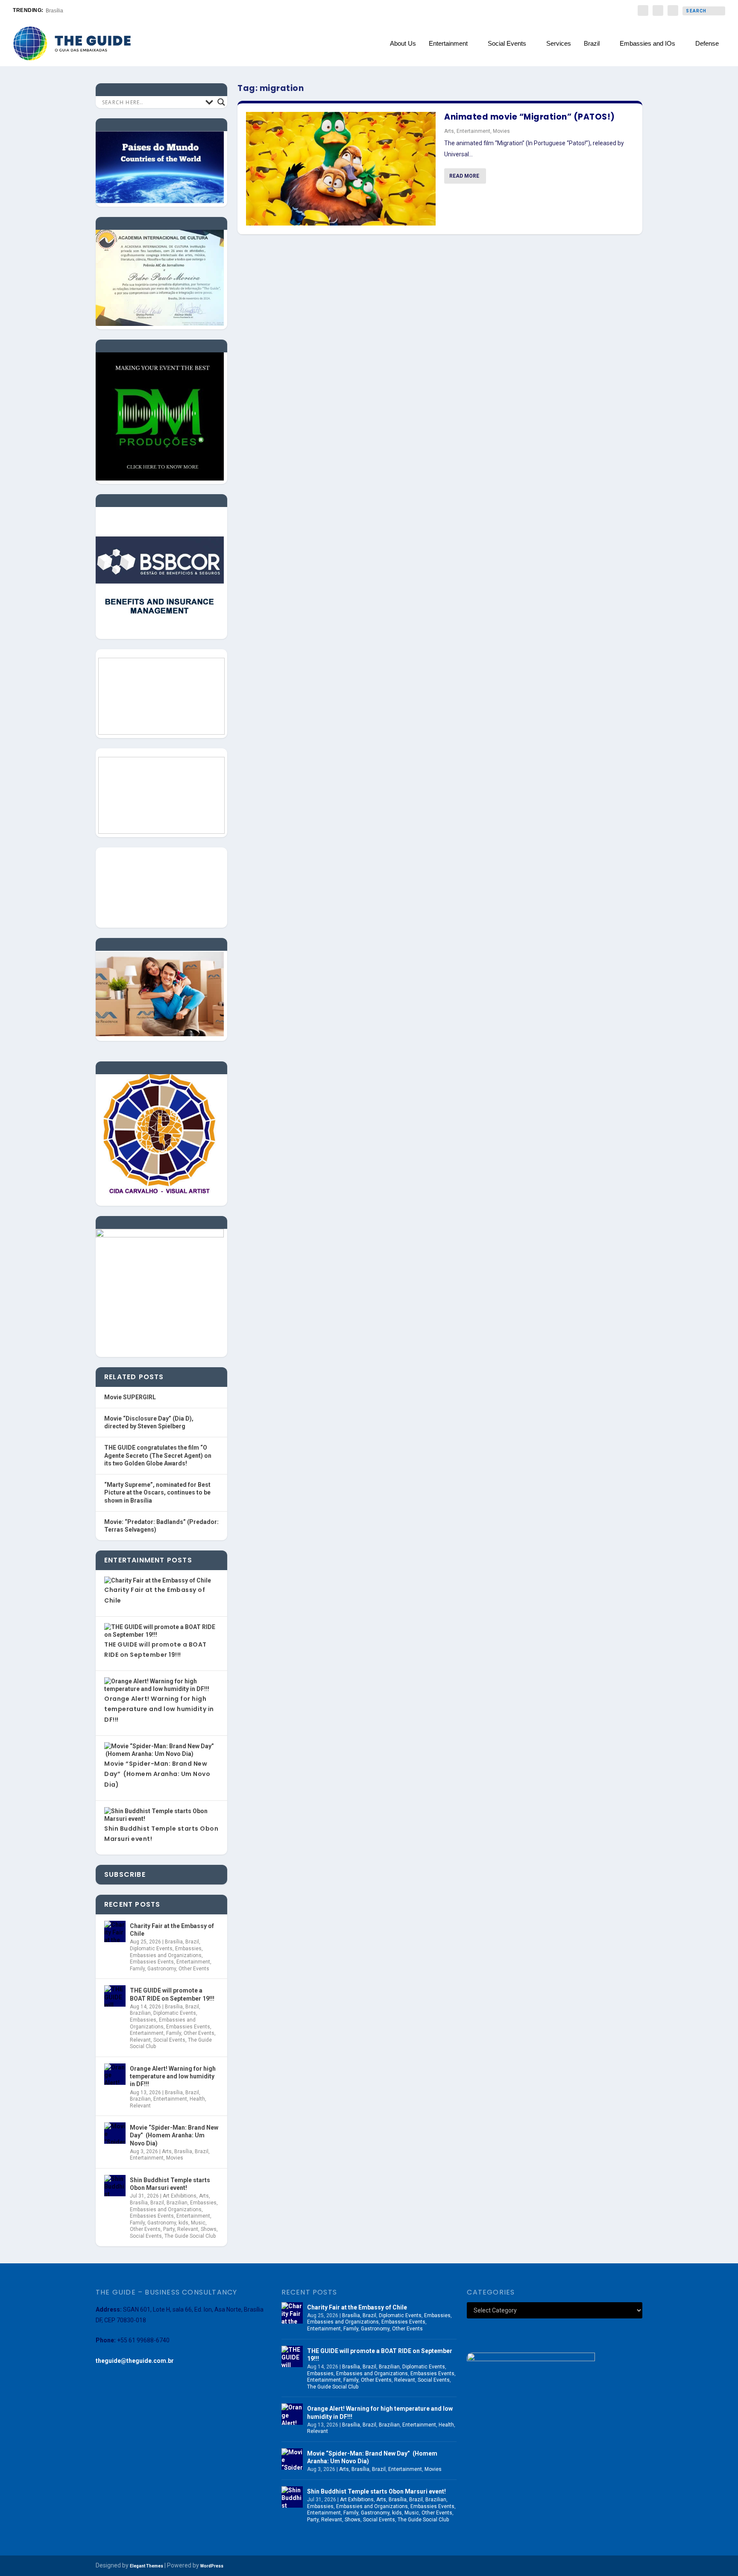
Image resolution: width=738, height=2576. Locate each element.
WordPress (212, 2566)
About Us (403, 44)
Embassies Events (152, 1962)
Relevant (140, 2040)
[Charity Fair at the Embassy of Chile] (115, 1931)
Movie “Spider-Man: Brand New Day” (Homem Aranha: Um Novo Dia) (157, 1774)
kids (183, 2223)
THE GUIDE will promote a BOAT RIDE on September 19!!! (172, 1994)
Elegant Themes (146, 2566)
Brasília (54, 11)
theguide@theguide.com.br (135, 2361)
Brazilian (140, 2013)
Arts (449, 131)
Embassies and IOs (647, 44)
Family (137, 1969)
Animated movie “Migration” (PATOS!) (530, 117)
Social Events (507, 44)
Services (559, 44)
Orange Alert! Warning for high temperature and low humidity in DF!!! (159, 1709)
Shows (209, 2229)
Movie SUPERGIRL (130, 1397)
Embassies (188, 1949)
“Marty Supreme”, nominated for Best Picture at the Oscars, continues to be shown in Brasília (157, 1493)
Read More (464, 176)
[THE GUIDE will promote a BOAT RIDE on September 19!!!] (115, 1996)
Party (169, 2229)
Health (197, 2099)
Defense (707, 44)
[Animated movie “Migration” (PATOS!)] (341, 169)
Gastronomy (162, 1969)
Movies (501, 131)
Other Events (194, 1969)
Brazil (592, 44)
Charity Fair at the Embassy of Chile (172, 1930)
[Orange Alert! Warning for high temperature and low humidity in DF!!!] (115, 2074)
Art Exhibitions (180, 2196)
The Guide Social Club (190, 2236)
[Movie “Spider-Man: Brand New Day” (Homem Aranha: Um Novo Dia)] (115, 2133)
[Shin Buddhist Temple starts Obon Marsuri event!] (115, 2186)
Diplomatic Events (151, 1949)
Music (198, 2223)
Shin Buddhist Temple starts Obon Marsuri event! (170, 2184)
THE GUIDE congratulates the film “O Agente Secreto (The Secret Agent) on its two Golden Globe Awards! (158, 1455)
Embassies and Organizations (166, 1955)
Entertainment (448, 44)
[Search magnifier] (221, 102)
